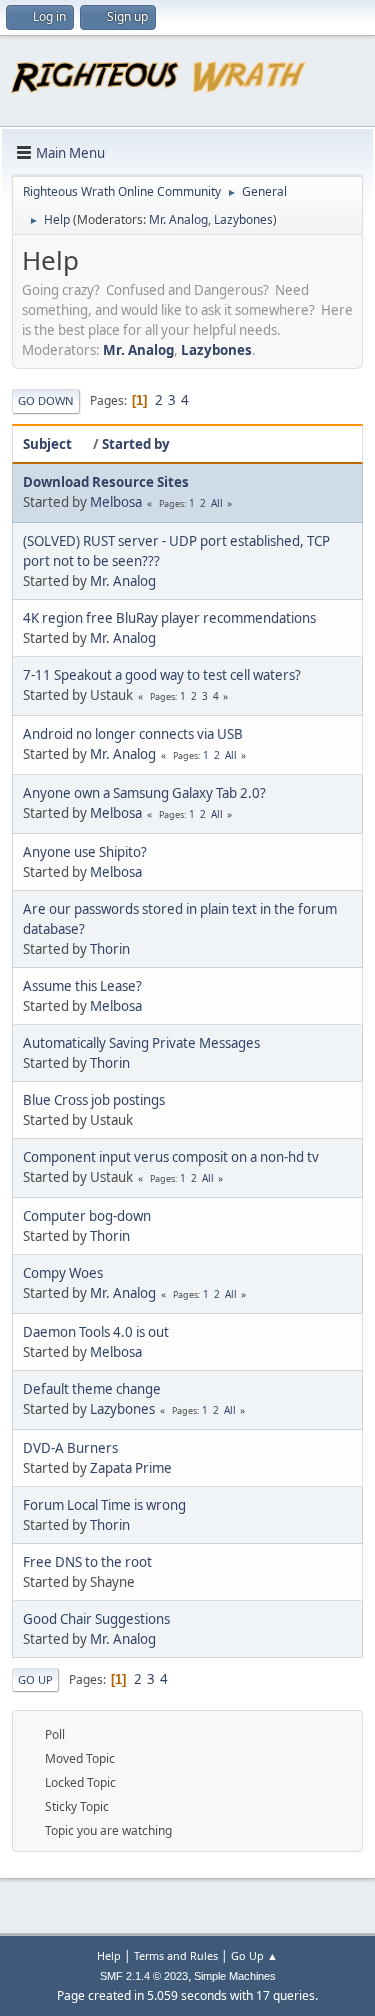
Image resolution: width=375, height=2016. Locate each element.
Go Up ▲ (254, 1955)
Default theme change (92, 1389)
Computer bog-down (87, 1216)
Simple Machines (235, 1976)
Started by (136, 444)
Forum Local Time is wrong (104, 1505)
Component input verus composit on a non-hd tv (171, 1157)
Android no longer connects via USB (133, 734)
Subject (47, 444)
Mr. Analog (178, 219)
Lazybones (243, 219)
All (217, 503)
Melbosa (116, 502)
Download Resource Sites (106, 482)
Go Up (35, 1679)
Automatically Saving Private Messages (141, 1043)
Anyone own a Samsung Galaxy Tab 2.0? (144, 793)
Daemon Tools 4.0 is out (96, 1332)
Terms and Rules (176, 1955)
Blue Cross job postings (94, 1100)
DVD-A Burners (70, 1448)
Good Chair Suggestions (96, 1619)
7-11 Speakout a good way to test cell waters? (162, 675)
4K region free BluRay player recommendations (169, 618)
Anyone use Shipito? (85, 852)
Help (109, 1955)
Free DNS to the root (87, 1562)
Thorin (110, 949)
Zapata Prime (131, 1468)
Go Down (46, 400)
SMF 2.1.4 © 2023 (144, 1976)
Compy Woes (63, 1273)
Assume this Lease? (82, 986)
